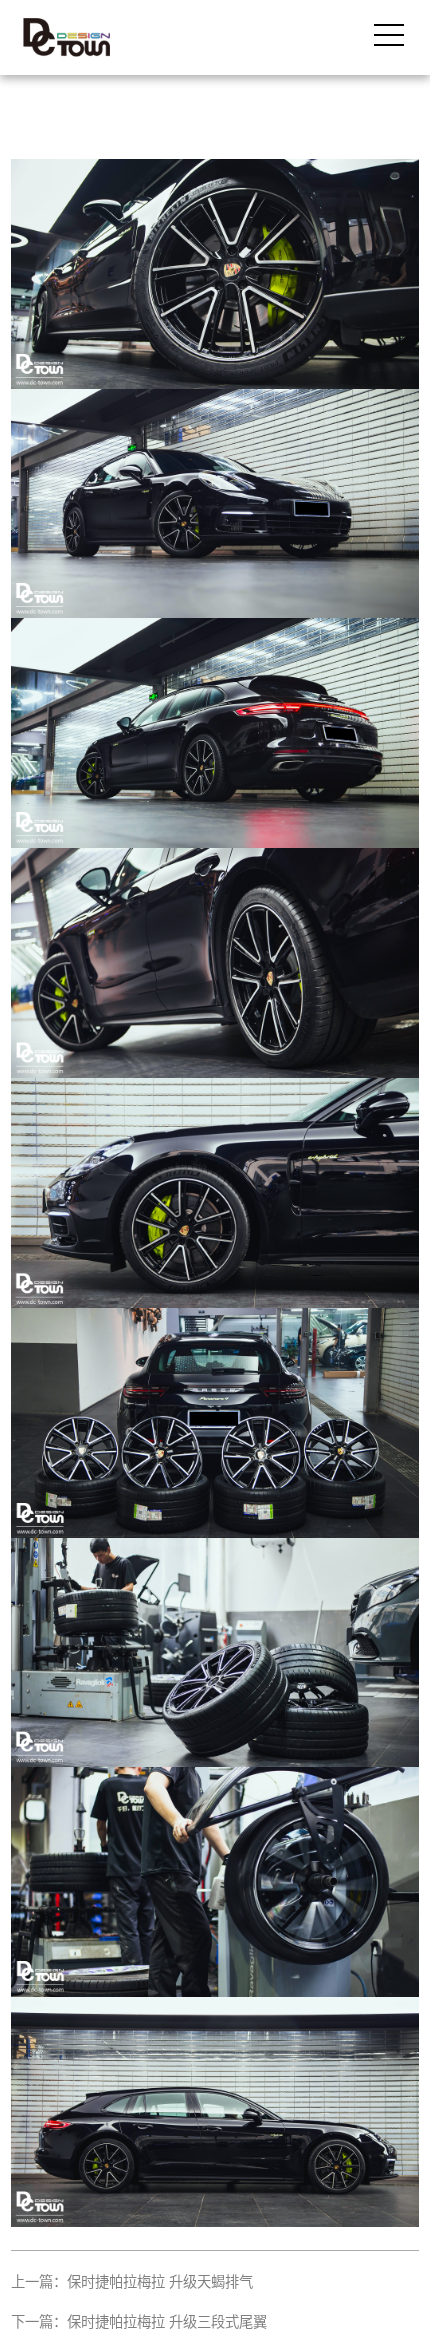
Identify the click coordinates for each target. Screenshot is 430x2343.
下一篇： (139, 2322)
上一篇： (132, 2282)
